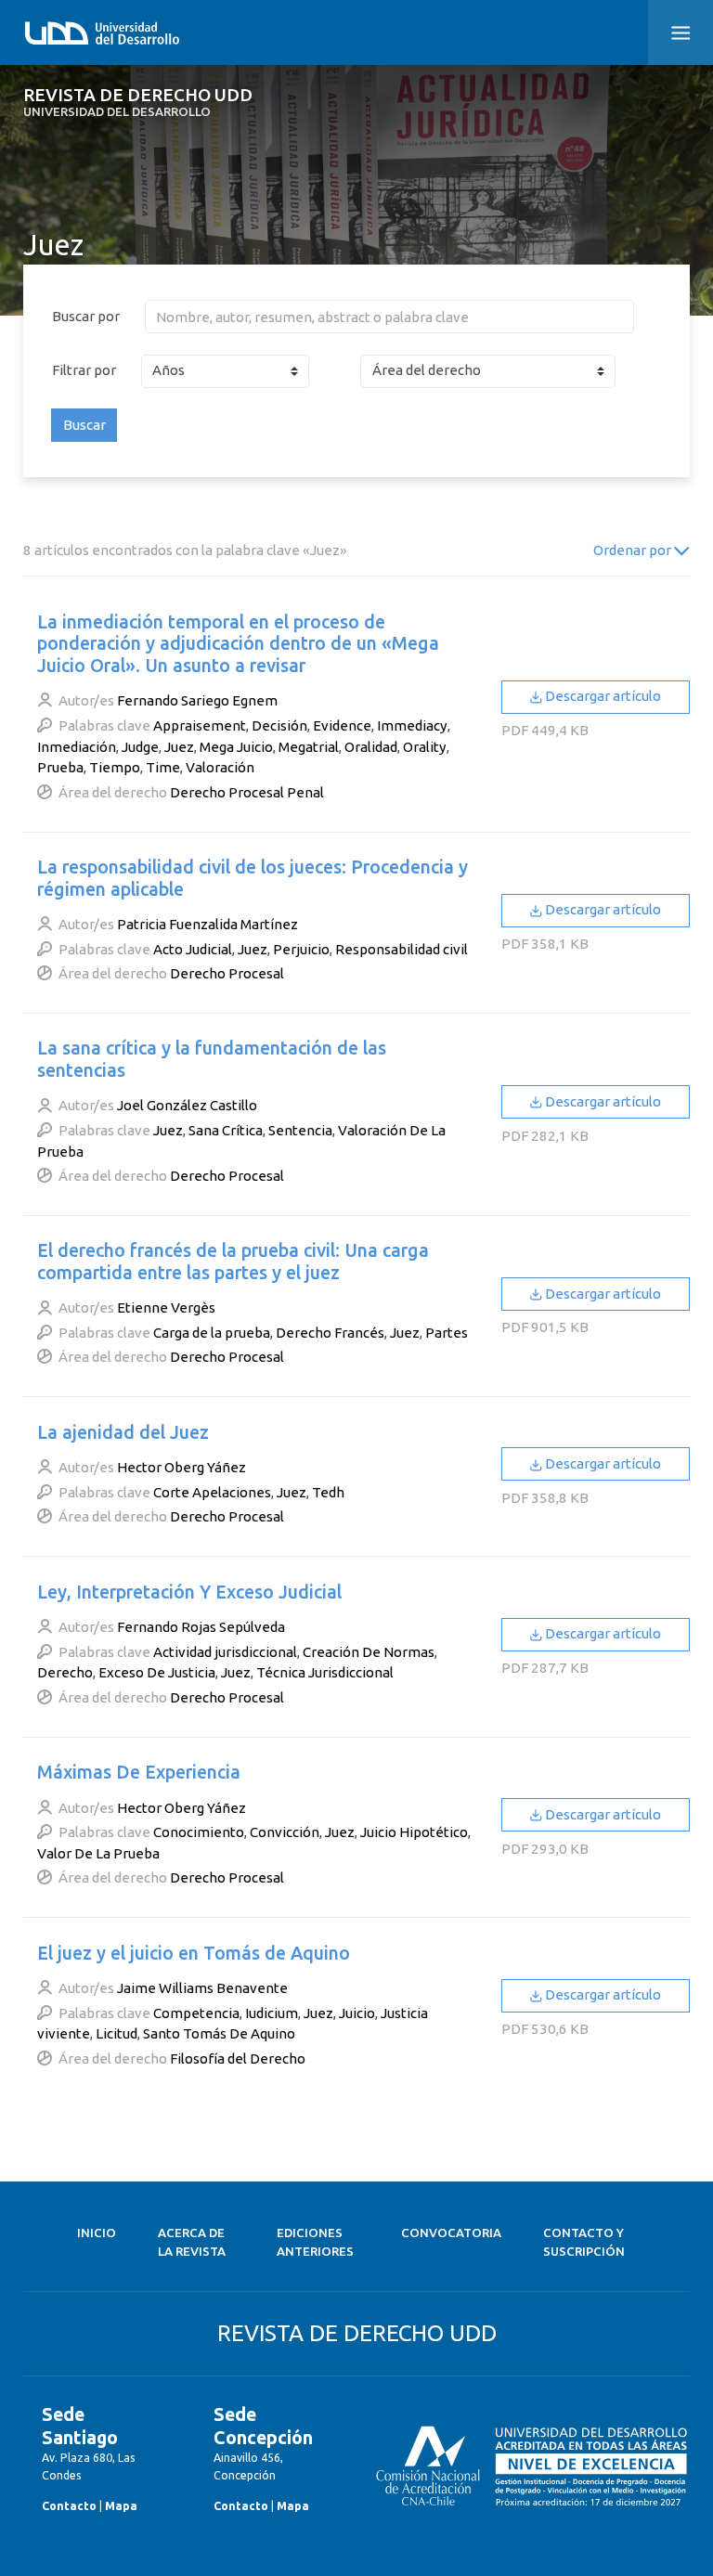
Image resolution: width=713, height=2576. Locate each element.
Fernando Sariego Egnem (197, 700)
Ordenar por (634, 550)
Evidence (342, 725)
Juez (179, 747)
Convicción (285, 1832)
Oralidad (371, 747)
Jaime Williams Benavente (202, 1988)
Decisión (279, 725)
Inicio (97, 2233)
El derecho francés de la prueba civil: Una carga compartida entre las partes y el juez (233, 1261)
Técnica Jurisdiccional (325, 1672)
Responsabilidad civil (402, 949)
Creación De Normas (369, 1652)
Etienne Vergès (166, 1307)
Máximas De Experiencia (139, 1772)
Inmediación (77, 747)
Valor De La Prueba (98, 1853)
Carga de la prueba (212, 1333)
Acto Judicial (193, 949)
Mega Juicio (236, 747)
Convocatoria (451, 2233)
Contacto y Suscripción (584, 2242)
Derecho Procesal (227, 973)
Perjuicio (301, 949)
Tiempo (115, 767)
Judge (140, 747)
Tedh (328, 1492)
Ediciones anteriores (315, 2242)
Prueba (60, 767)
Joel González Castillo (187, 1105)
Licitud (117, 2033)
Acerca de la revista (192, 2242)
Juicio (357, 2013)
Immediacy (412, 725)
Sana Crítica (226, 1130)
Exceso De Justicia (157, 1672)
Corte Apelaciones (212, 1492)
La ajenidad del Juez (123, 1432)
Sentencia (300, 1130)
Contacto (69, 2506)
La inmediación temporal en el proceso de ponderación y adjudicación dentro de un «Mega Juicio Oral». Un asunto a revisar (238, 644)
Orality (425, 747)
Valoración (220, 767)
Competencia (196, 2013)
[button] (681, 32)
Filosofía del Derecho (238, 2058)
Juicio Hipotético (414, 1832)
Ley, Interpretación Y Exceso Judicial (189, 1592)
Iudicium (272, 2013)
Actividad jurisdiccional (225, 1652)
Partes (447, 1333)
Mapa (121, 2506)
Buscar (84, 425)
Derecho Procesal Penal (247, 792)
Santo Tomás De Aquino (219, 2033)
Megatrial (309, 747)
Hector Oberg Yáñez (181, 1467)
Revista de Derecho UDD (138, 103)
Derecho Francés (330, 1333)
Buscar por (86, 316)
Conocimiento (199, 1832)
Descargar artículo (602, 696)
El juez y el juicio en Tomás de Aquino (194, 1953)
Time (163, 767)
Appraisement (200, 725)
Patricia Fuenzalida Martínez (207, 924)
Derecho (65, 1672)
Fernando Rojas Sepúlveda (201, 1627)
